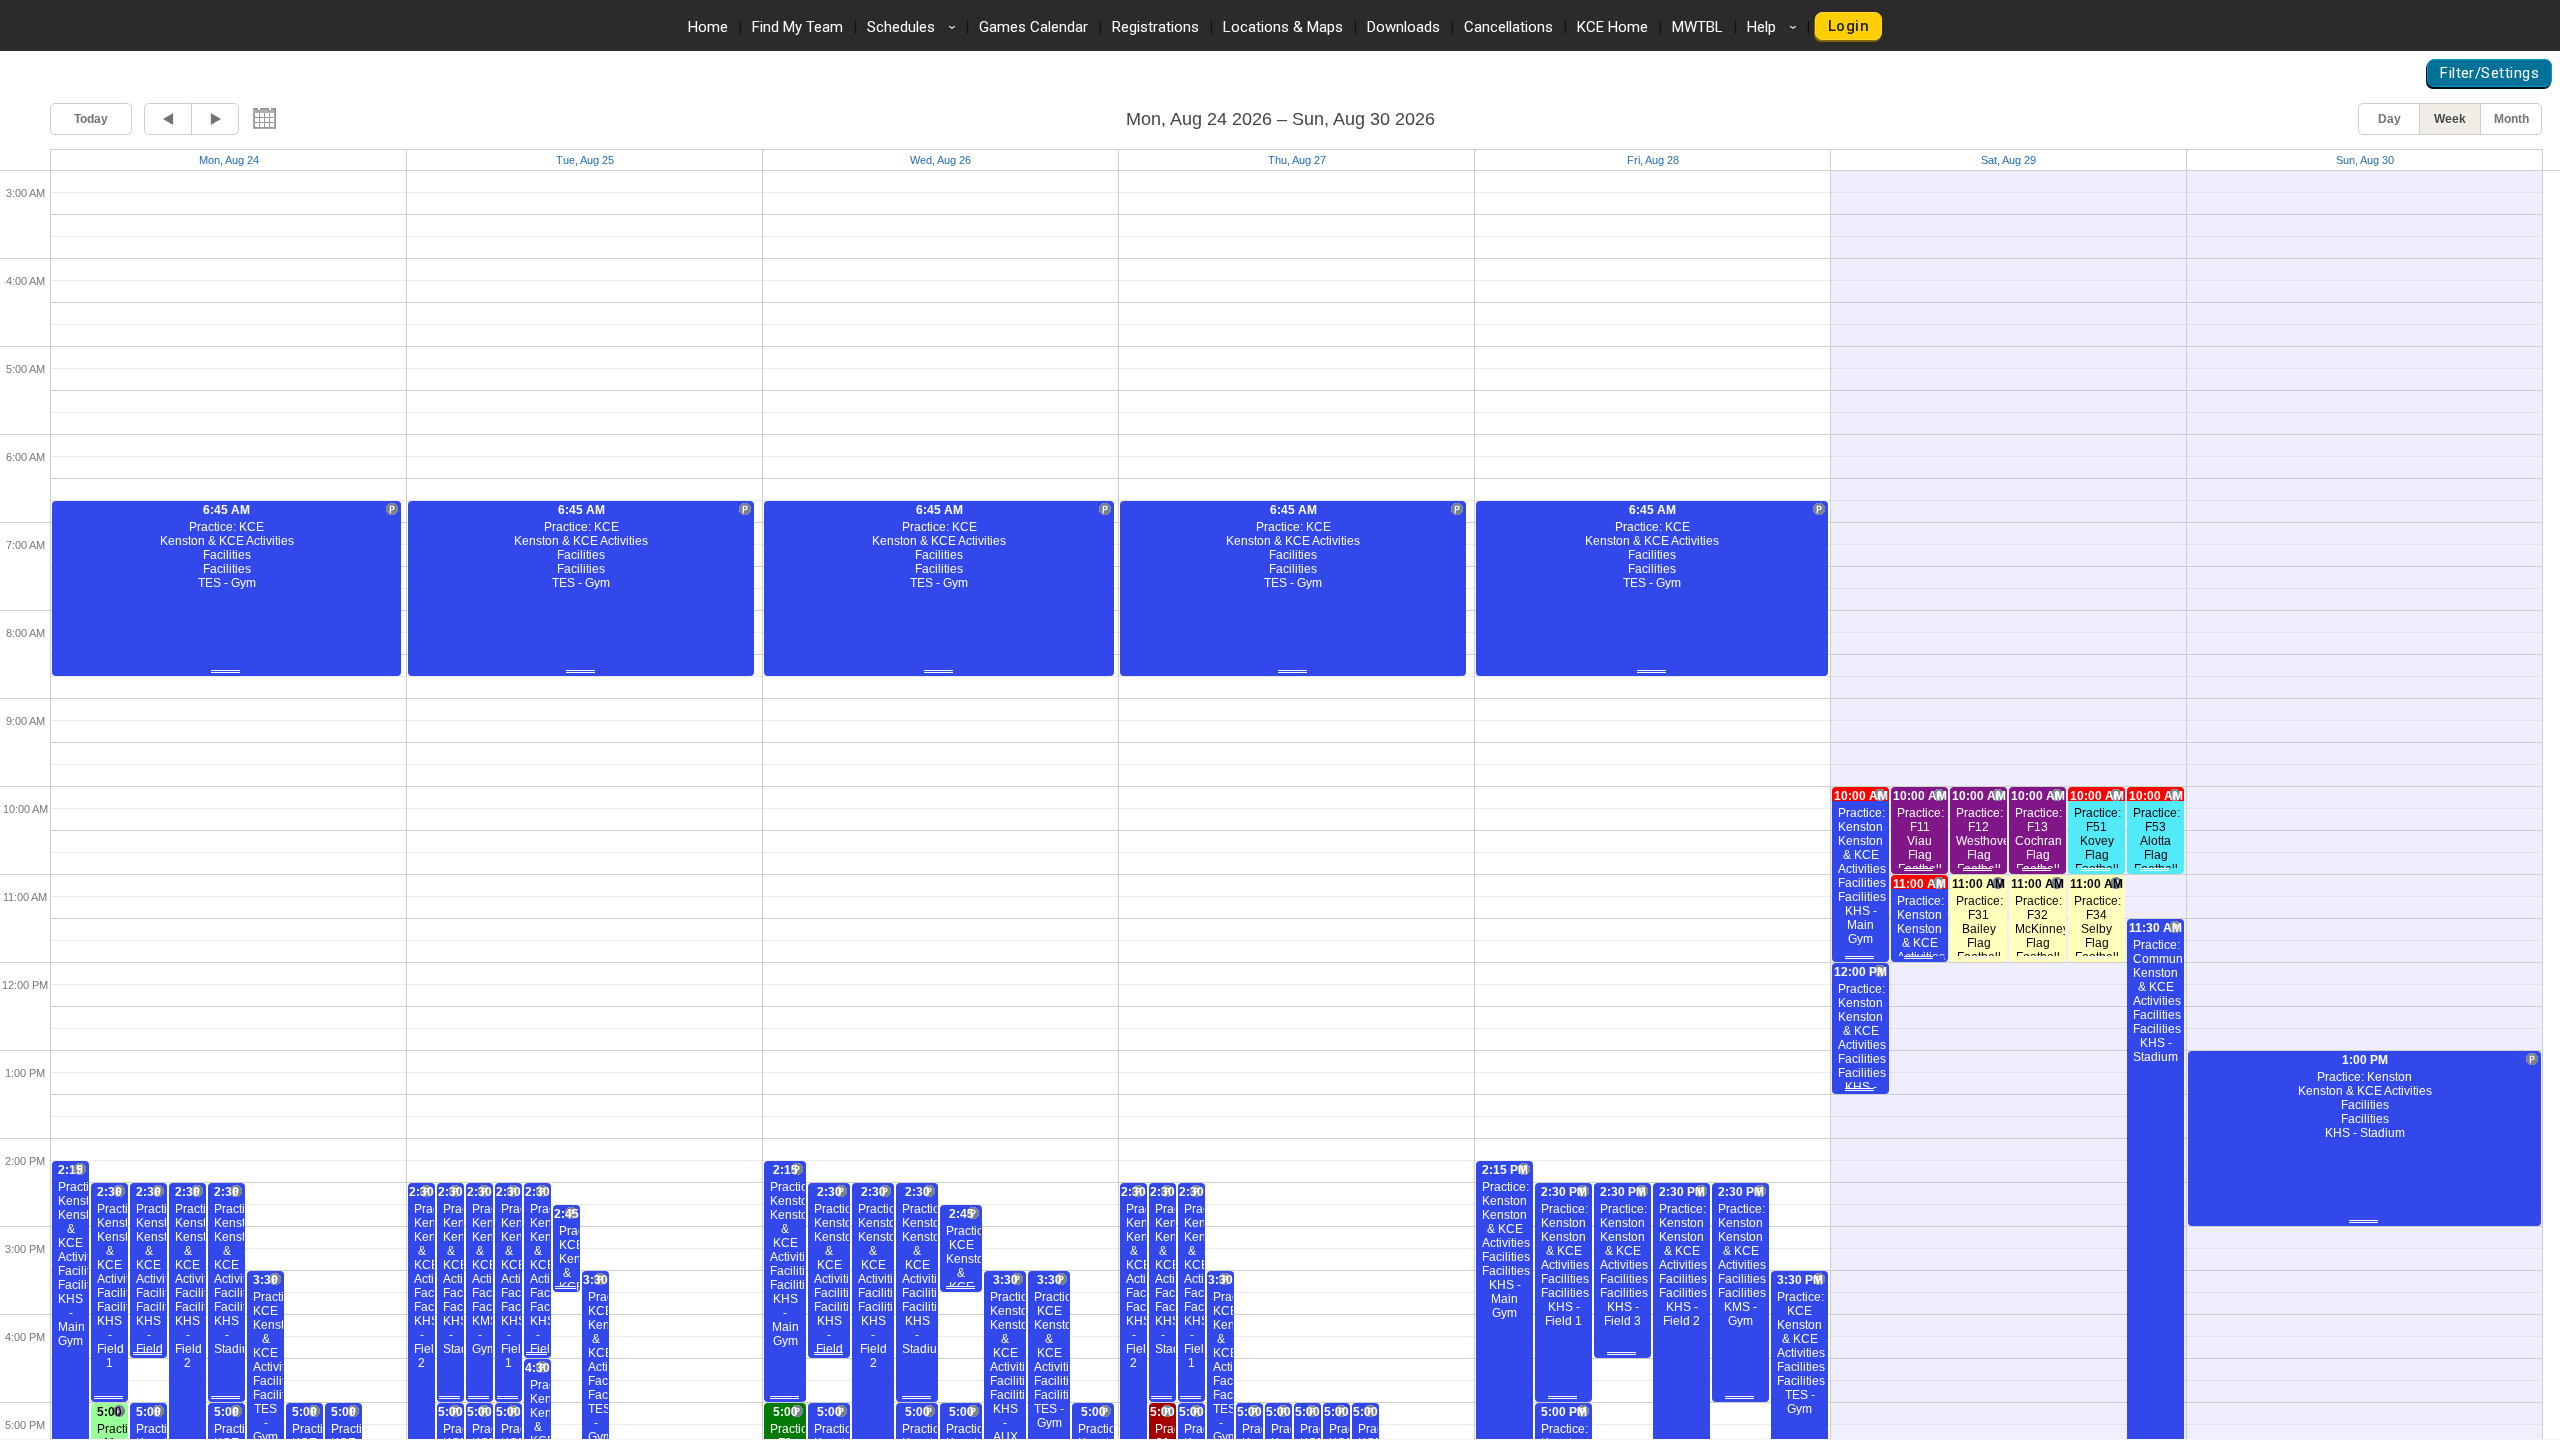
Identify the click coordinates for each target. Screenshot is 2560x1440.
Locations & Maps (1283, 27)
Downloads (1403, 27)
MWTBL (1697, 27)
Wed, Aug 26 (940, 160)
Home (708, 27)
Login (1848, 26)
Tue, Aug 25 (585, 160)
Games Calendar (1033, 27)
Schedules (914, 27)
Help (1775, 27)
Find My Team (797, 27)
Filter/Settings (2489, 73)
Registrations (1155, 27)
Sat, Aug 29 (2008, 160)
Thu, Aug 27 (1297, 160)
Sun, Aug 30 (2365, 160)
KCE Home (1612, 27)
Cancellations (1508, 27)
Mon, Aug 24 (229, 160)
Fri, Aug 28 (1653, 160)
